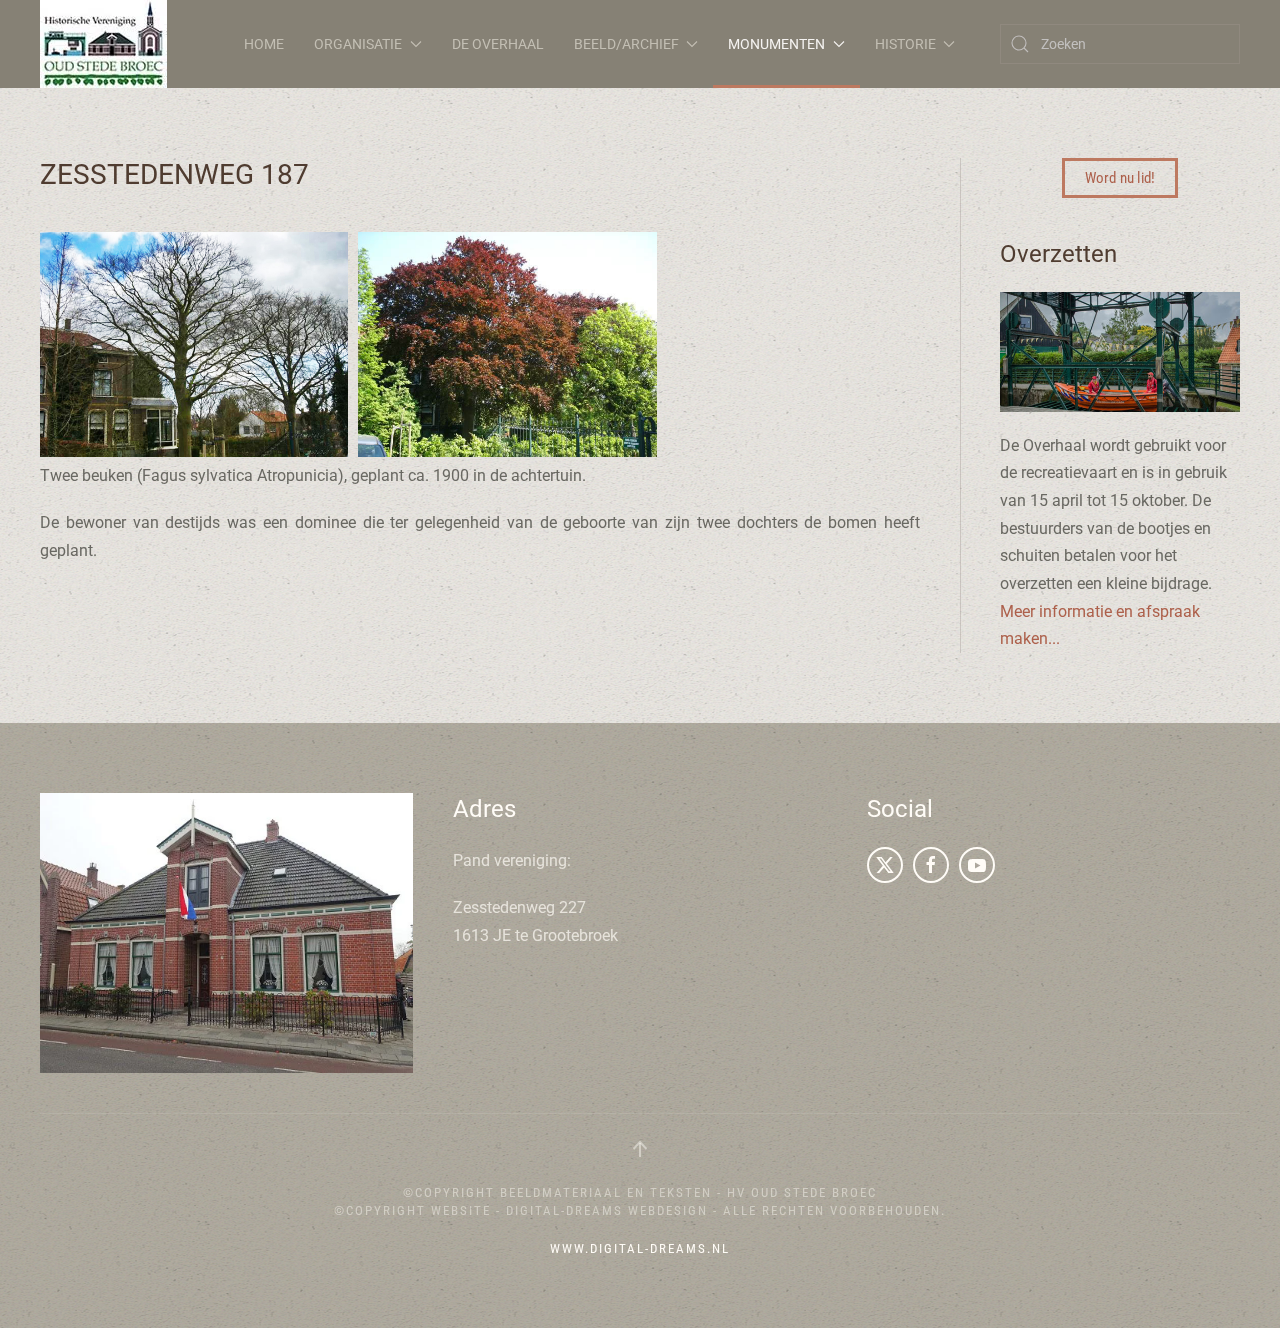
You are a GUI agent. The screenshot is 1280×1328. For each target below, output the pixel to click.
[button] (640, 1149)
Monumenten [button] (776, 44)
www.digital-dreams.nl (640, 1248)
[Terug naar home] (103, 44)
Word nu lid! (1120, 178)
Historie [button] (905, 44)
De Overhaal (498, 44)
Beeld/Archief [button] (626, 44)
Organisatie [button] (358, 44)
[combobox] (1120, 44)
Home (264, 44)
